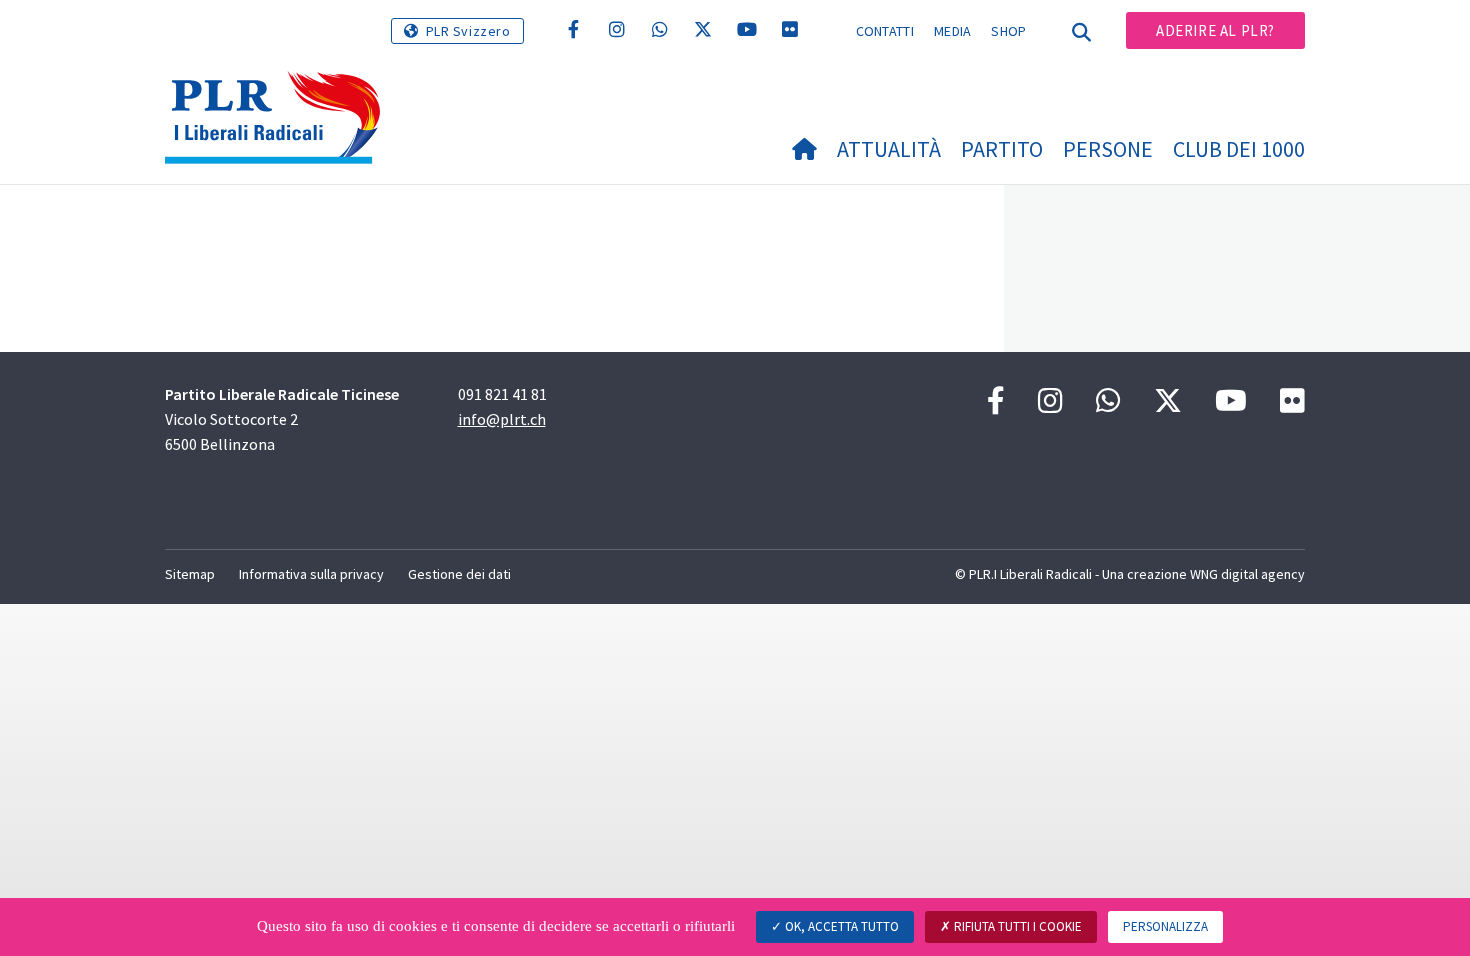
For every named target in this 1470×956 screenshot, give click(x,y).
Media (953, 31)
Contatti (885, 31)
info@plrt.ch (502, 419)
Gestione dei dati (459, 574)
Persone (1108, 149)
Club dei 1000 (1239, 149)
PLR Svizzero (468, 31)
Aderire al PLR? (1215, 30)
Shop (1008, 31)
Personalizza (1165, 926)
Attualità (889, 149)
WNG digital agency (1247, 574)
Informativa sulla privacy (311, 574)
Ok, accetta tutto (840, 926)
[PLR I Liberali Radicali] (280, 90)
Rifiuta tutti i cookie (1016, 926)
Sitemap (190, 574)
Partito (1002, 149)
